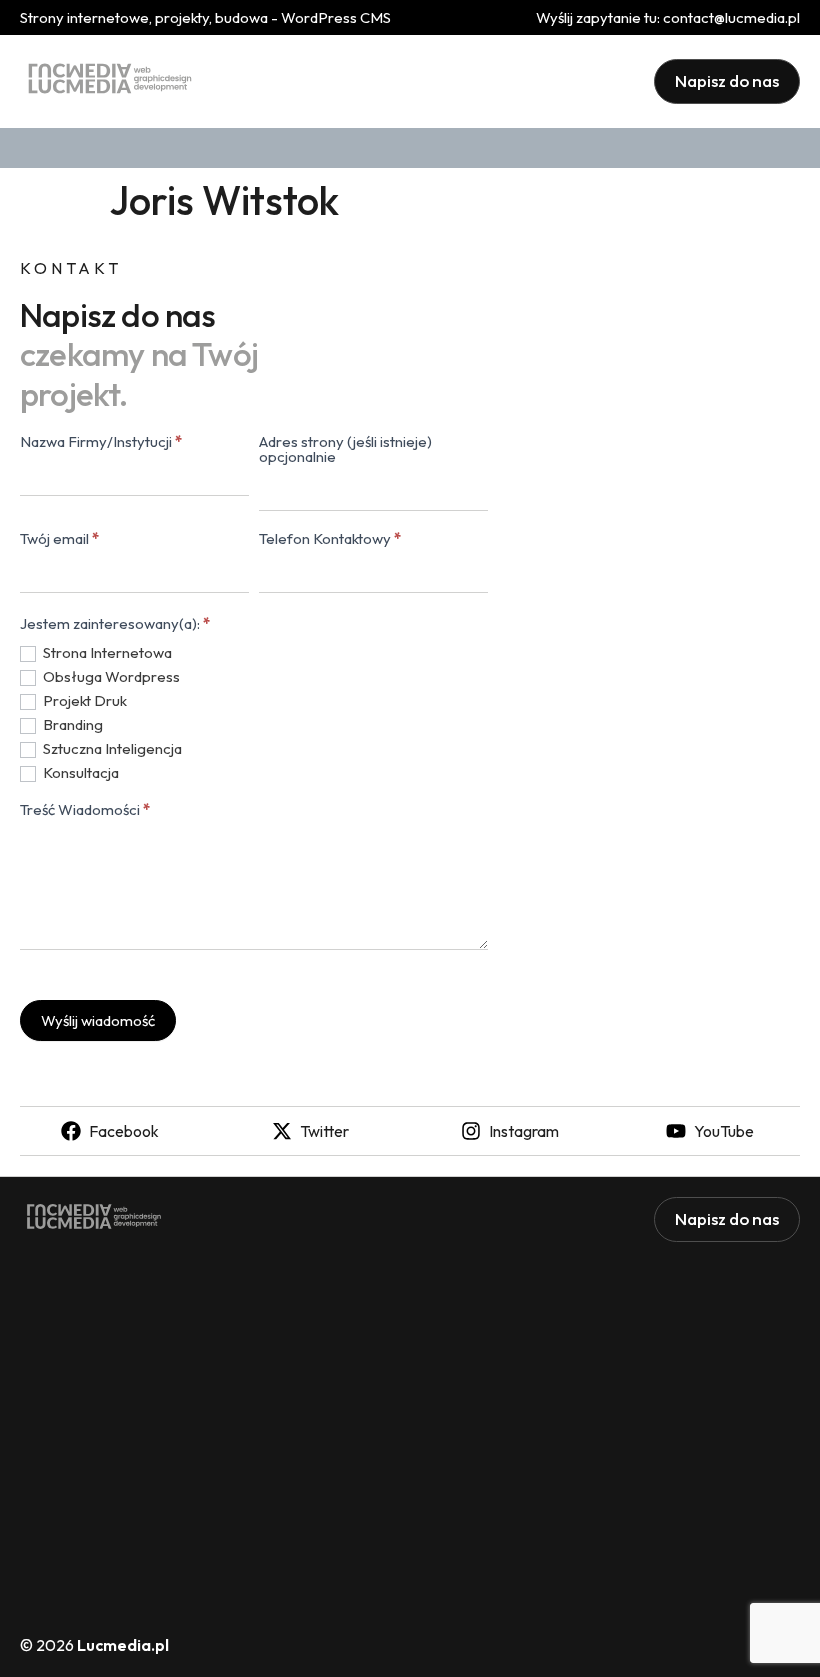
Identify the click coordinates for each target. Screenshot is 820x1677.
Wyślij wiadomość (98, 1020)
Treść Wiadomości (85, 810)
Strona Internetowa (106, 652)
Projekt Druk (83, 700)
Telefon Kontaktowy (330, 539)
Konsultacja (79, 772)
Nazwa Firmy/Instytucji (101, 442)
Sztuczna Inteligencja (111, 748)
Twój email (59, 539)
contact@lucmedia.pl (731, 17)
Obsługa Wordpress (110, 676)
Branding (71, 724)
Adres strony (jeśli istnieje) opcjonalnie (345, 450)
